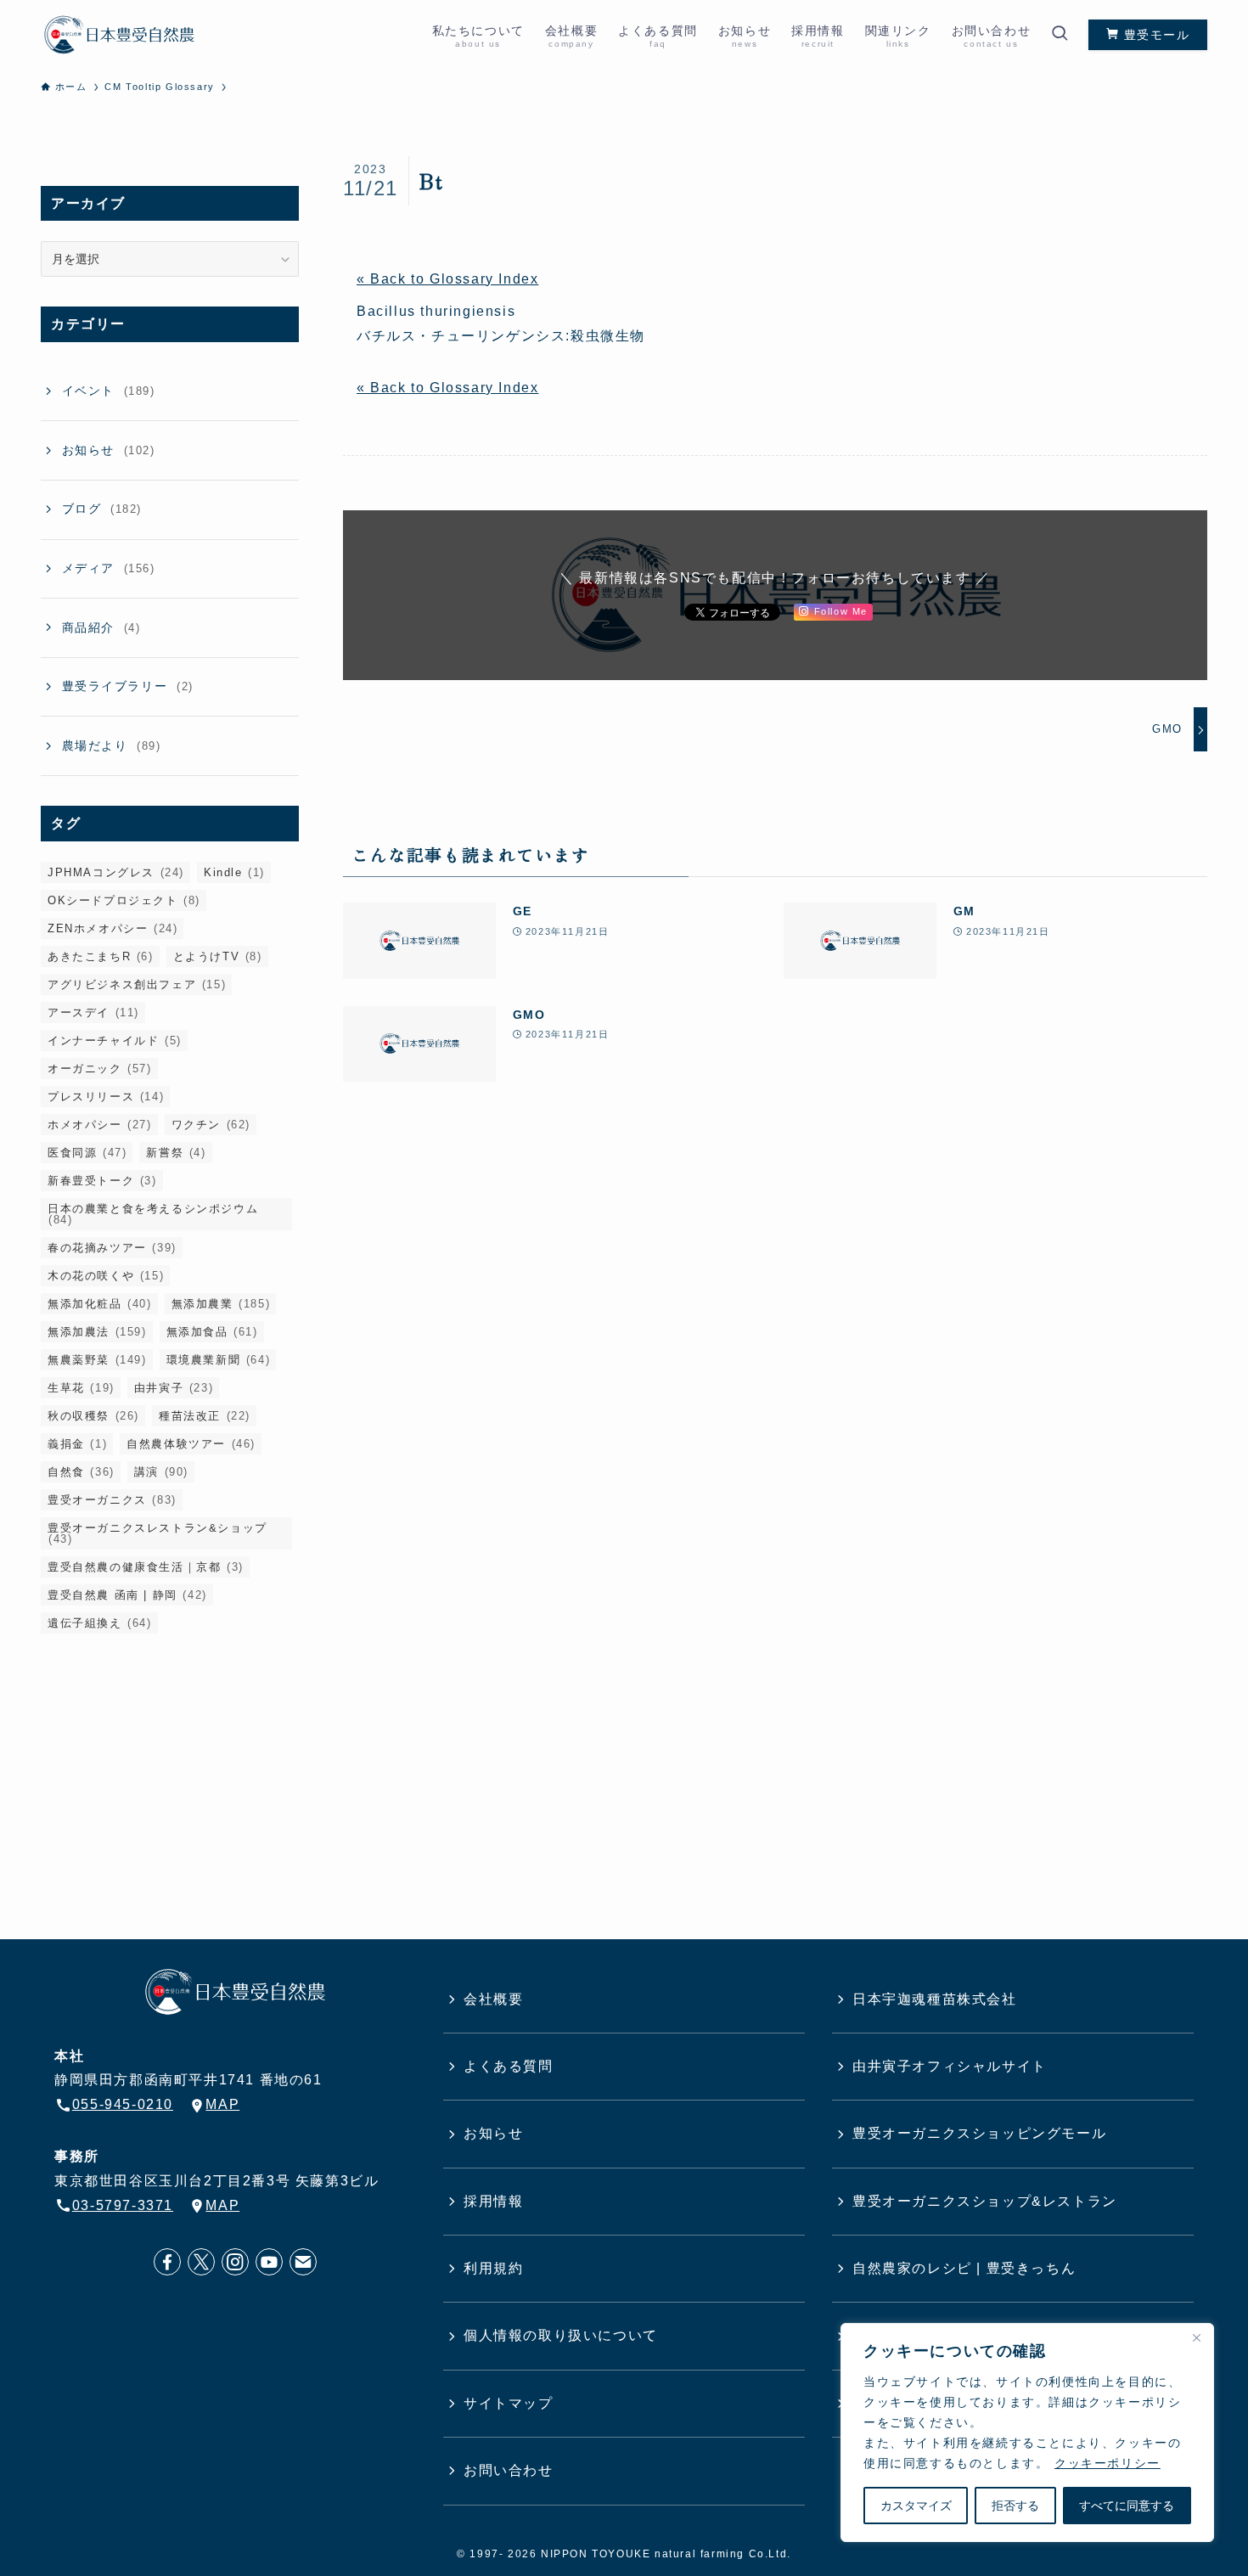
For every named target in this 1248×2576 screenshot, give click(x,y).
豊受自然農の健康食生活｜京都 (146, 1567)
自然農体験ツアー (191, 1444)
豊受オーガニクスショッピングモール (979, 2133)
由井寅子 (174, 1388)
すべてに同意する (1127, 2506)
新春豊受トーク (102, 1181)
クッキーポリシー (1107, 2463)
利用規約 (493, 2268)
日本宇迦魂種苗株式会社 (935, 1999)
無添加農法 (97, 1332)
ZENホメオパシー (112, 928)
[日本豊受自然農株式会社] (119, 35)
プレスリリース (106, 1097)
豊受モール (1155, 35)
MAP (222, 2104)
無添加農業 (221, 1304)
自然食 (81, 1472)
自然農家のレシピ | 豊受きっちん (964, 2268)
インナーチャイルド (115, 1041)
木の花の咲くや (106, 1276)
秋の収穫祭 (93, 1416)
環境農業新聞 (219, 1360)
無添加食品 (212, 1332)
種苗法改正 (205, 1416)
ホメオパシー (100, 1125)
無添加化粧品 (100, 1304)
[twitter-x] (201, 2262)
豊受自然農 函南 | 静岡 (127, 1595)
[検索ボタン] (1060, 35)
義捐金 (77, 1444)
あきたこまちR (101, 956)
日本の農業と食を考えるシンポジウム (153, 1214)
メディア (109, 568)
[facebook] (167, 2262)
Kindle (234, 872)
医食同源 (87, 1153)
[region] (1027, 2433)
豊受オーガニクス (112, 1500)
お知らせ (109, 450)
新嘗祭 (176, 1153)
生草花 (81, 1388)
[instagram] (235, 2262)
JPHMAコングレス (116, 872)
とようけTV (218, 956)
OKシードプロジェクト (124, 900)
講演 (161, 1472)
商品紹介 (101, 627)
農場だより (112, 745)
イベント (109, 391)
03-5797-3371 (123, 2205)
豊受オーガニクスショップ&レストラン (985, 2201)
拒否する (1015, 2506)
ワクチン (211, 1125)
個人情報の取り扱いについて (561, 2335)
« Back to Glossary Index (447, 279)
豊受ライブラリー (128, 686)
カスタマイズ (916, 2506)
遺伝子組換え (100, 1623)
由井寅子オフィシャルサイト (950, 2066)
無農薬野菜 (97, 1360)
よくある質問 (509, 2066)
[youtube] (269, 2262)
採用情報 (493, 2201)
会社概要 (493, 1999)
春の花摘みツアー (112, 1248)
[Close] (1196, 2337)
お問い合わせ (509, 2470)
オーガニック (100, 1069)
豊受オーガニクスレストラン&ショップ (157, 1533)
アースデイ (93, 1012)
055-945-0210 (123, 2104)
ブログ (102, 509)
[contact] (303, 2262)
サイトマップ (509, 2403)
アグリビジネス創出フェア (137, 984)
